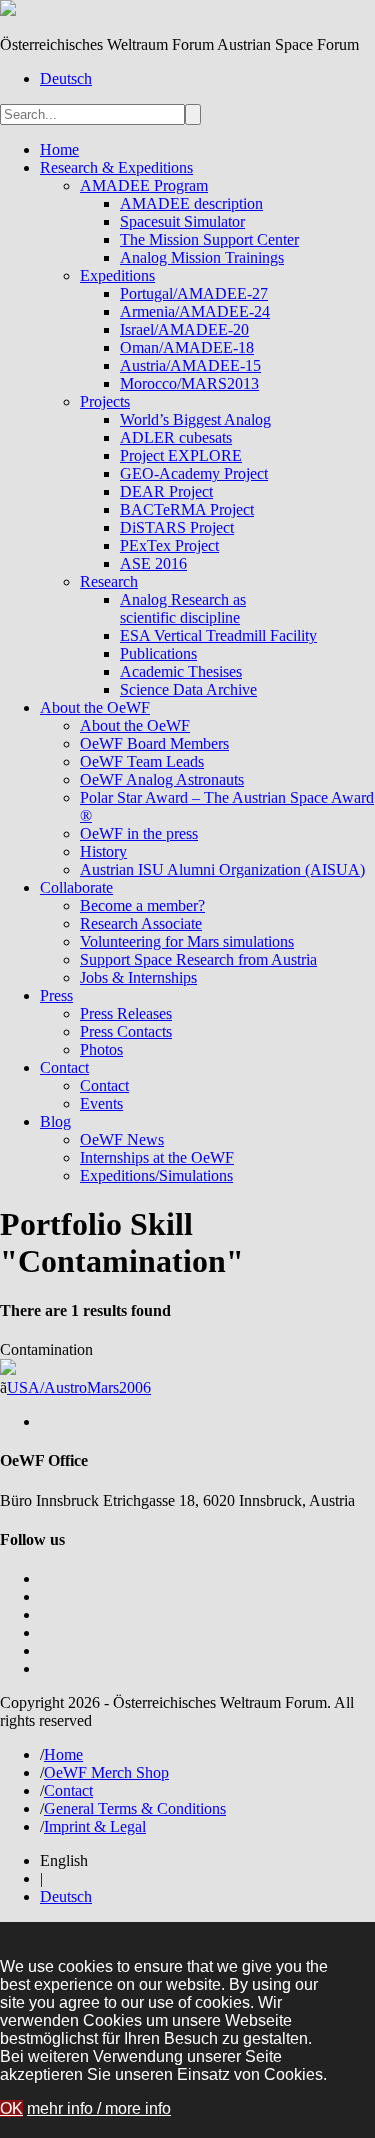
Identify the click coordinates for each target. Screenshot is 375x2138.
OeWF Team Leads (142, 761)
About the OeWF (95, 707)
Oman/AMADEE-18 (187, 347)
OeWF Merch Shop (106, 1772)
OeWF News (122, 1139)
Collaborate (76, 887)
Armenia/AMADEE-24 (195, 311)
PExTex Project (169, 545)
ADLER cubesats (176, 437)
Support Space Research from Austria (198, 959)
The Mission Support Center (209, 239)
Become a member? (142, 905)
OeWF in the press (139, 833)
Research (109, 581)
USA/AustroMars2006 (79, 1387)
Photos (101, 1049)
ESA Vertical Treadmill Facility (218, 635)
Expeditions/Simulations (156, 1175)
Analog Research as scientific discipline (183, 608)
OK (11, 2108)
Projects (105, 401)
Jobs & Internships (138, 977)
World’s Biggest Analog (195, 419)
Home (59, 149)
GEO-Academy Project (194, 473)
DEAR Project (166, 491)
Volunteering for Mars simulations (187, 941)
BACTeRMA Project (187, 509)
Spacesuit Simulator (182, 221)
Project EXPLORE (181, 455)
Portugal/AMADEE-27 (194, 293)
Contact (64, 1067)
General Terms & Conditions (135, 1808)
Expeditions (117, 275)
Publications (158, 653)
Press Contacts (126, 1031)
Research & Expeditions (116, 167)
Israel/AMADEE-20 (184, 329)
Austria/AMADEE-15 (190, 365)
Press (56, 995)
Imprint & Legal (95, 1826)
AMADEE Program (144, 185)
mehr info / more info (99, 2108)
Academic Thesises (181, 671)
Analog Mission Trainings (202, 257)
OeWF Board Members (154, 743)
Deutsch (66, 78)
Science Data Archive (188, 689)
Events (101, 1103)
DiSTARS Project (177, 527)
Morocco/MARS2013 (189, 383)
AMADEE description (191, 203)
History (103, 851)
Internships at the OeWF (157, 1157)
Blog (55, 1121)
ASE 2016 (153, 563)
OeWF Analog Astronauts (162, 779)
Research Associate (141, 923)
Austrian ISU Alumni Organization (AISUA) (222, 869)
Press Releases (126, 1013)
